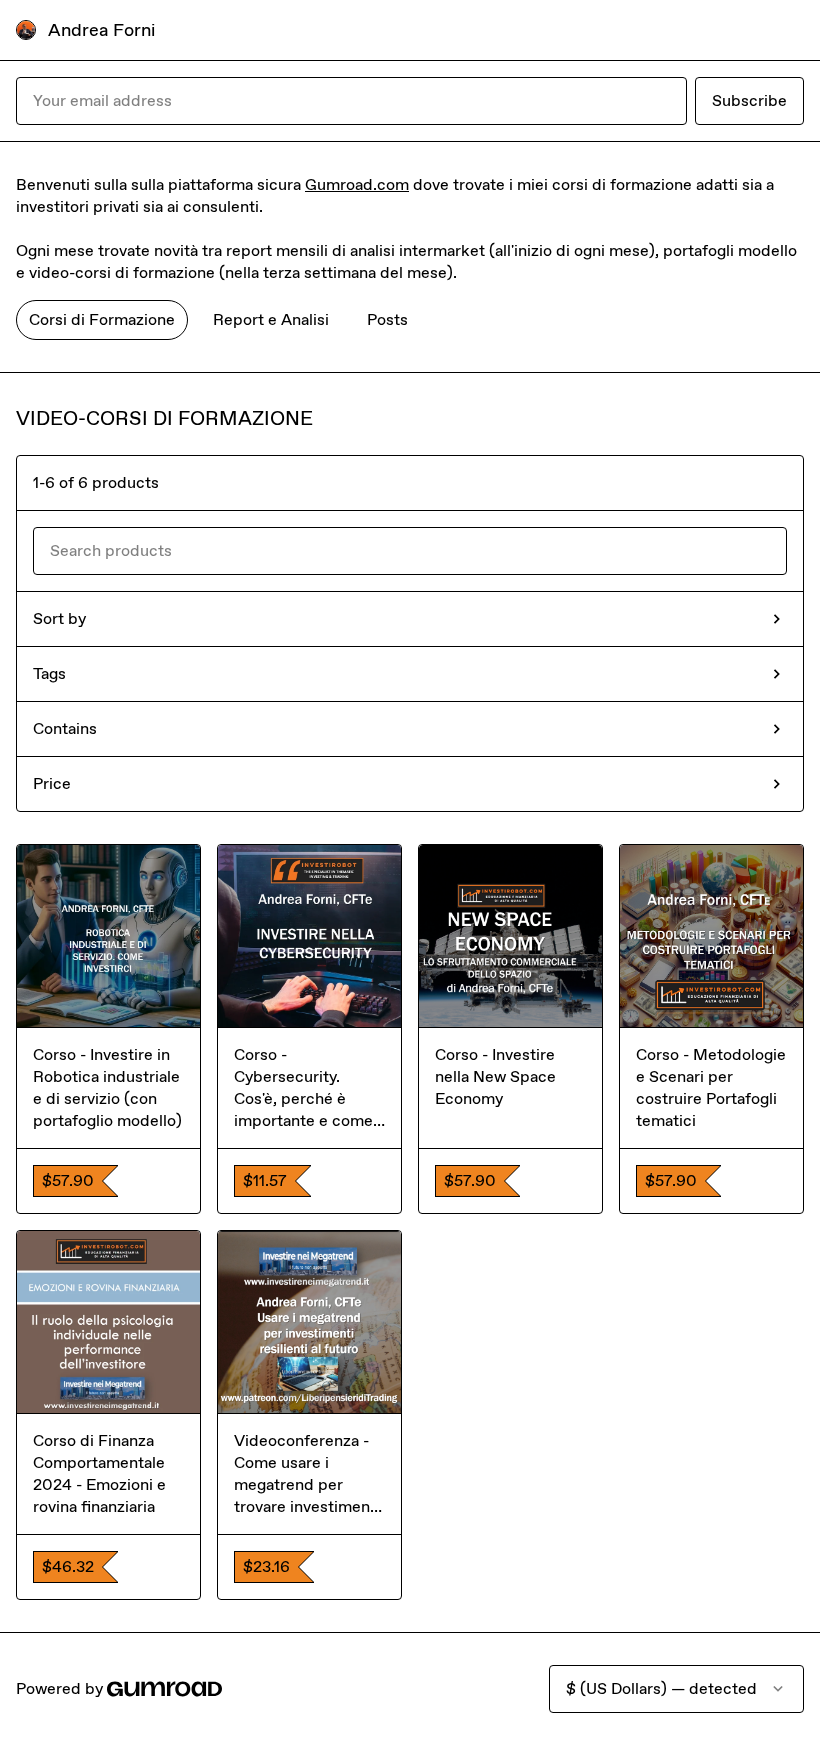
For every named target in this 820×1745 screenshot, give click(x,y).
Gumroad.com (357, 184)
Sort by (59, 618)
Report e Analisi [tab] (271, 319)
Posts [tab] (387, 319)
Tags (49, 673)
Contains (65, 728)
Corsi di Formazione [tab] (102, 319)
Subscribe (749, 100)
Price (52, 783)
